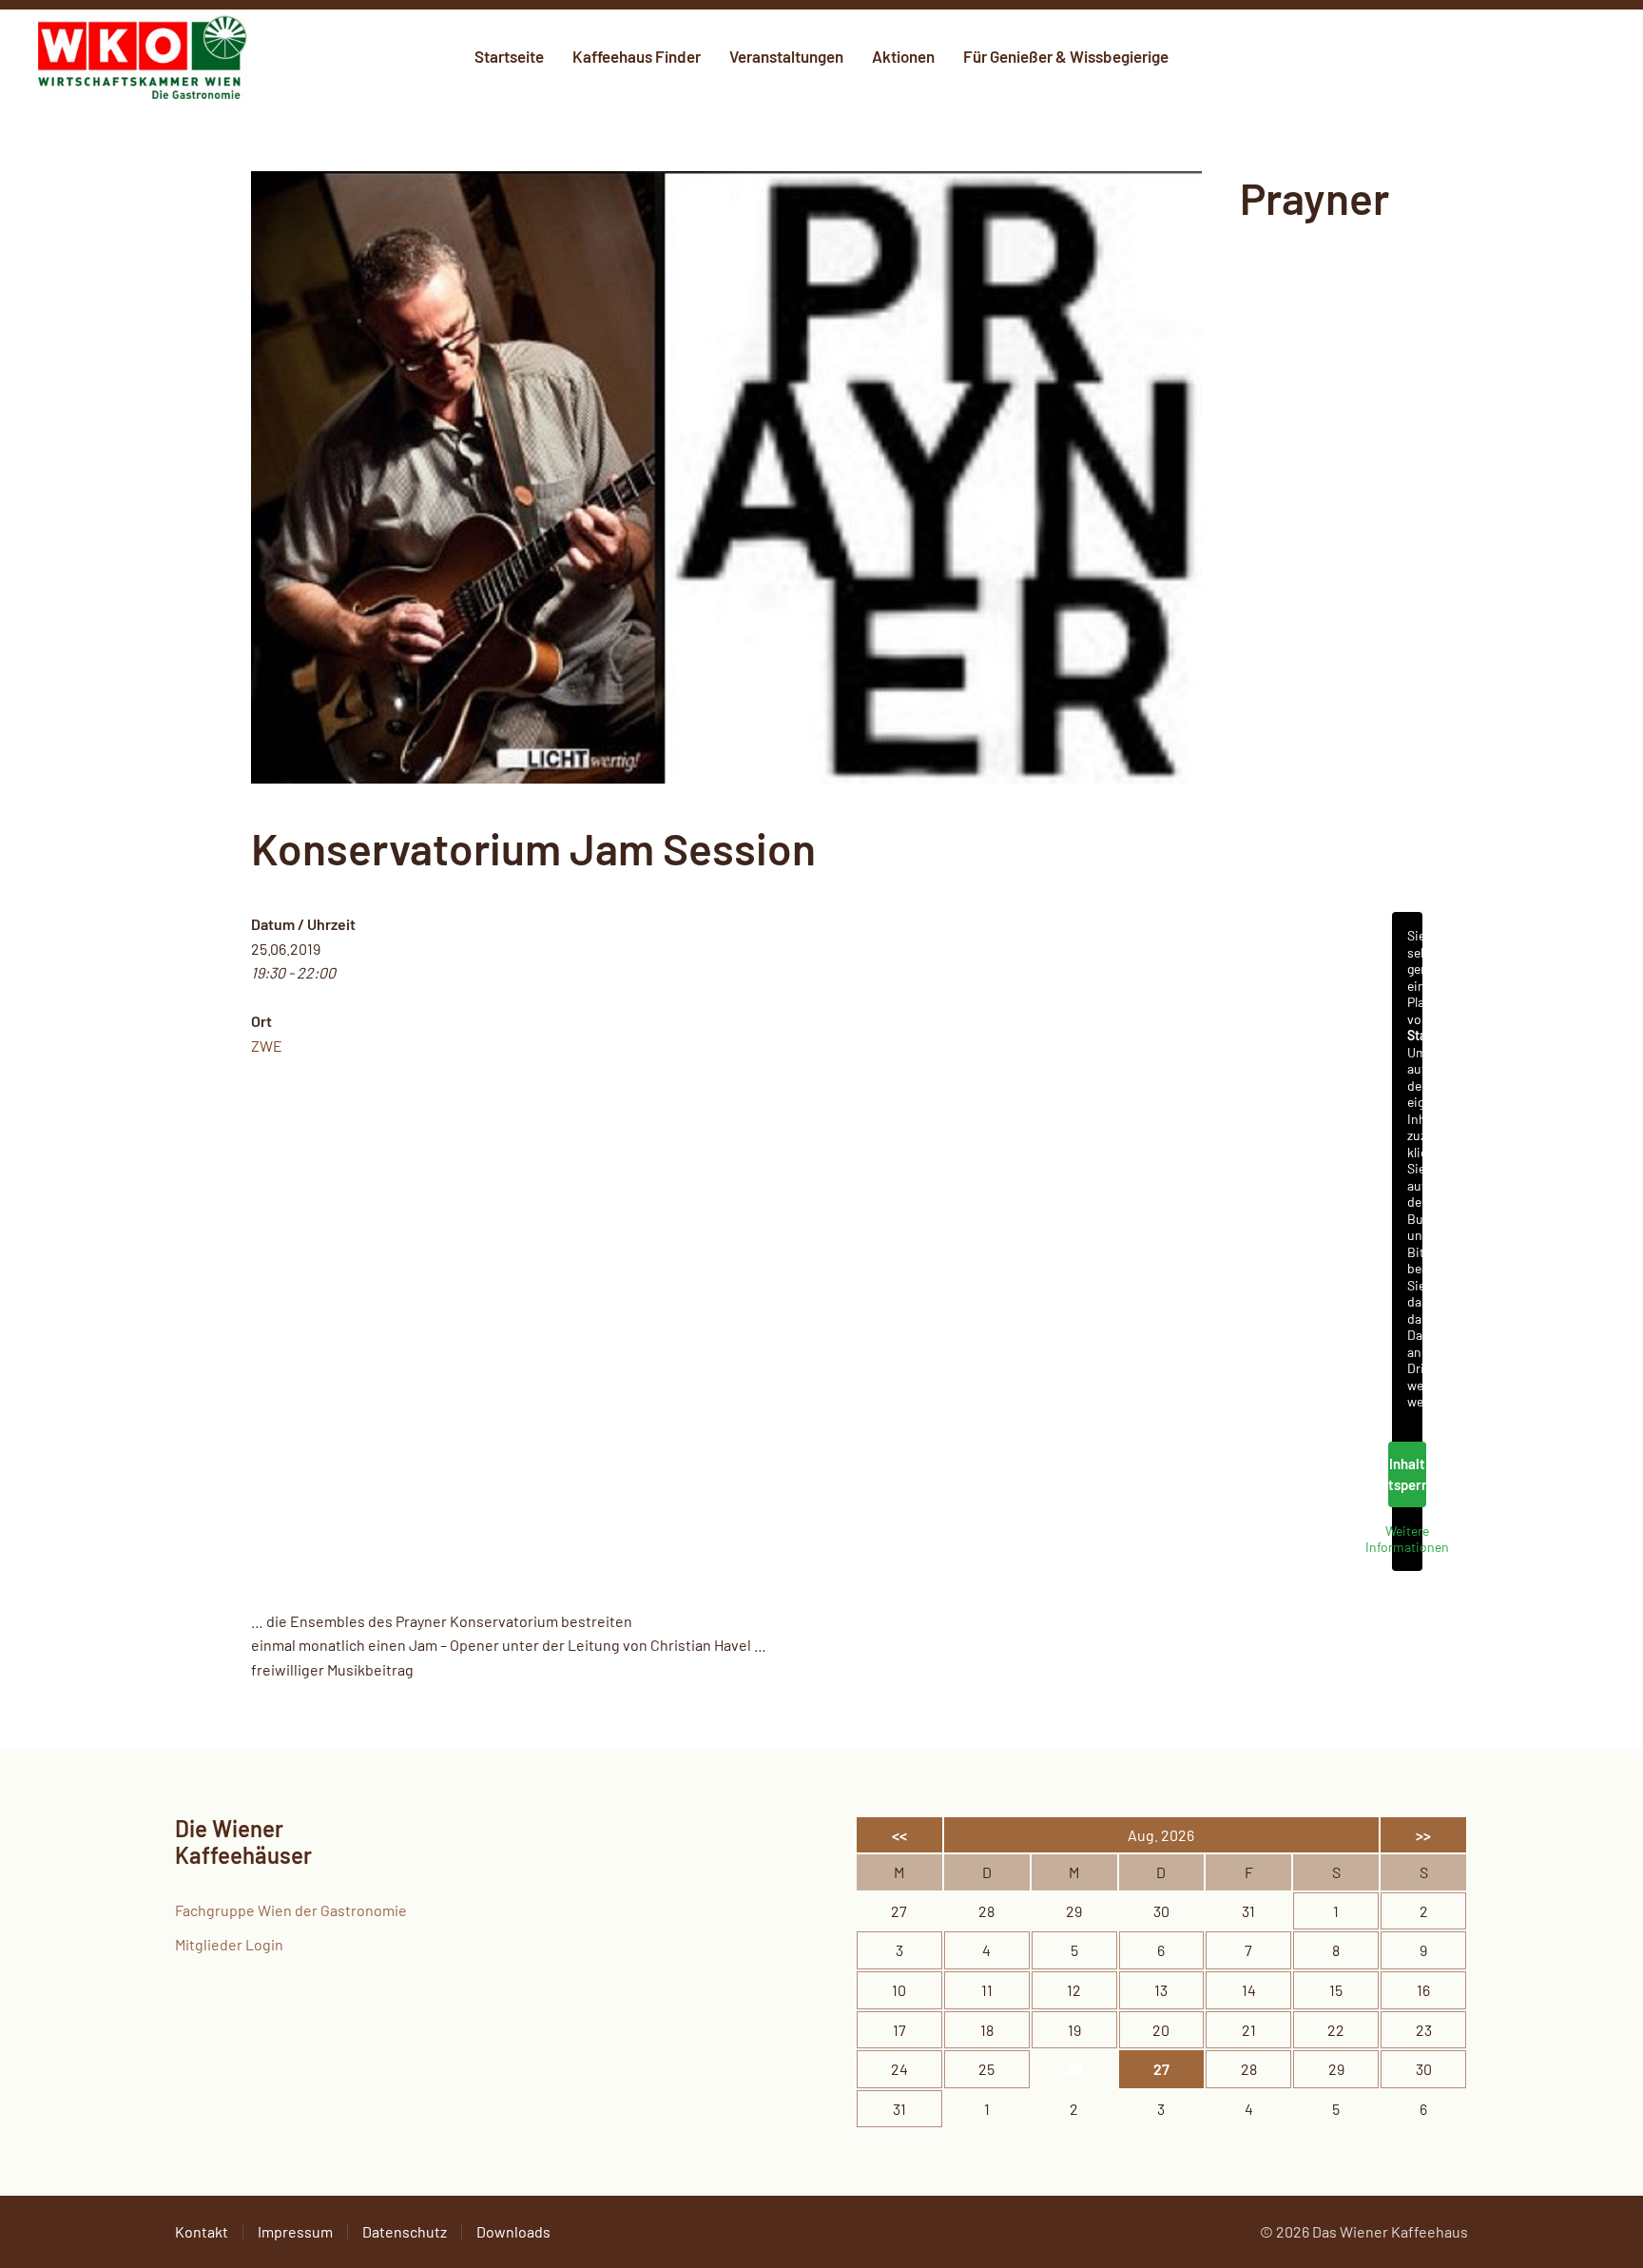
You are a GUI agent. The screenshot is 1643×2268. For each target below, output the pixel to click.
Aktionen (903, 56)
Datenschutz (405, 2231)
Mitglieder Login (229, 1944)
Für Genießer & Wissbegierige (1066, 56)
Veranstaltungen (786, 56)
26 (1074, 2069)
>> (1423, 1835)
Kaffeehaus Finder (637, 56)
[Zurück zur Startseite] (143, 57)
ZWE (267, 1046)
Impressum (295, 2231)
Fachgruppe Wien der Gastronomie (291, 1910)
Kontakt (202, 2231)
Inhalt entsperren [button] (1407, 1474)
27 (1161, 2069)
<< (899, 1835)
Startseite (509, 56)
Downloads (513, 2231)
